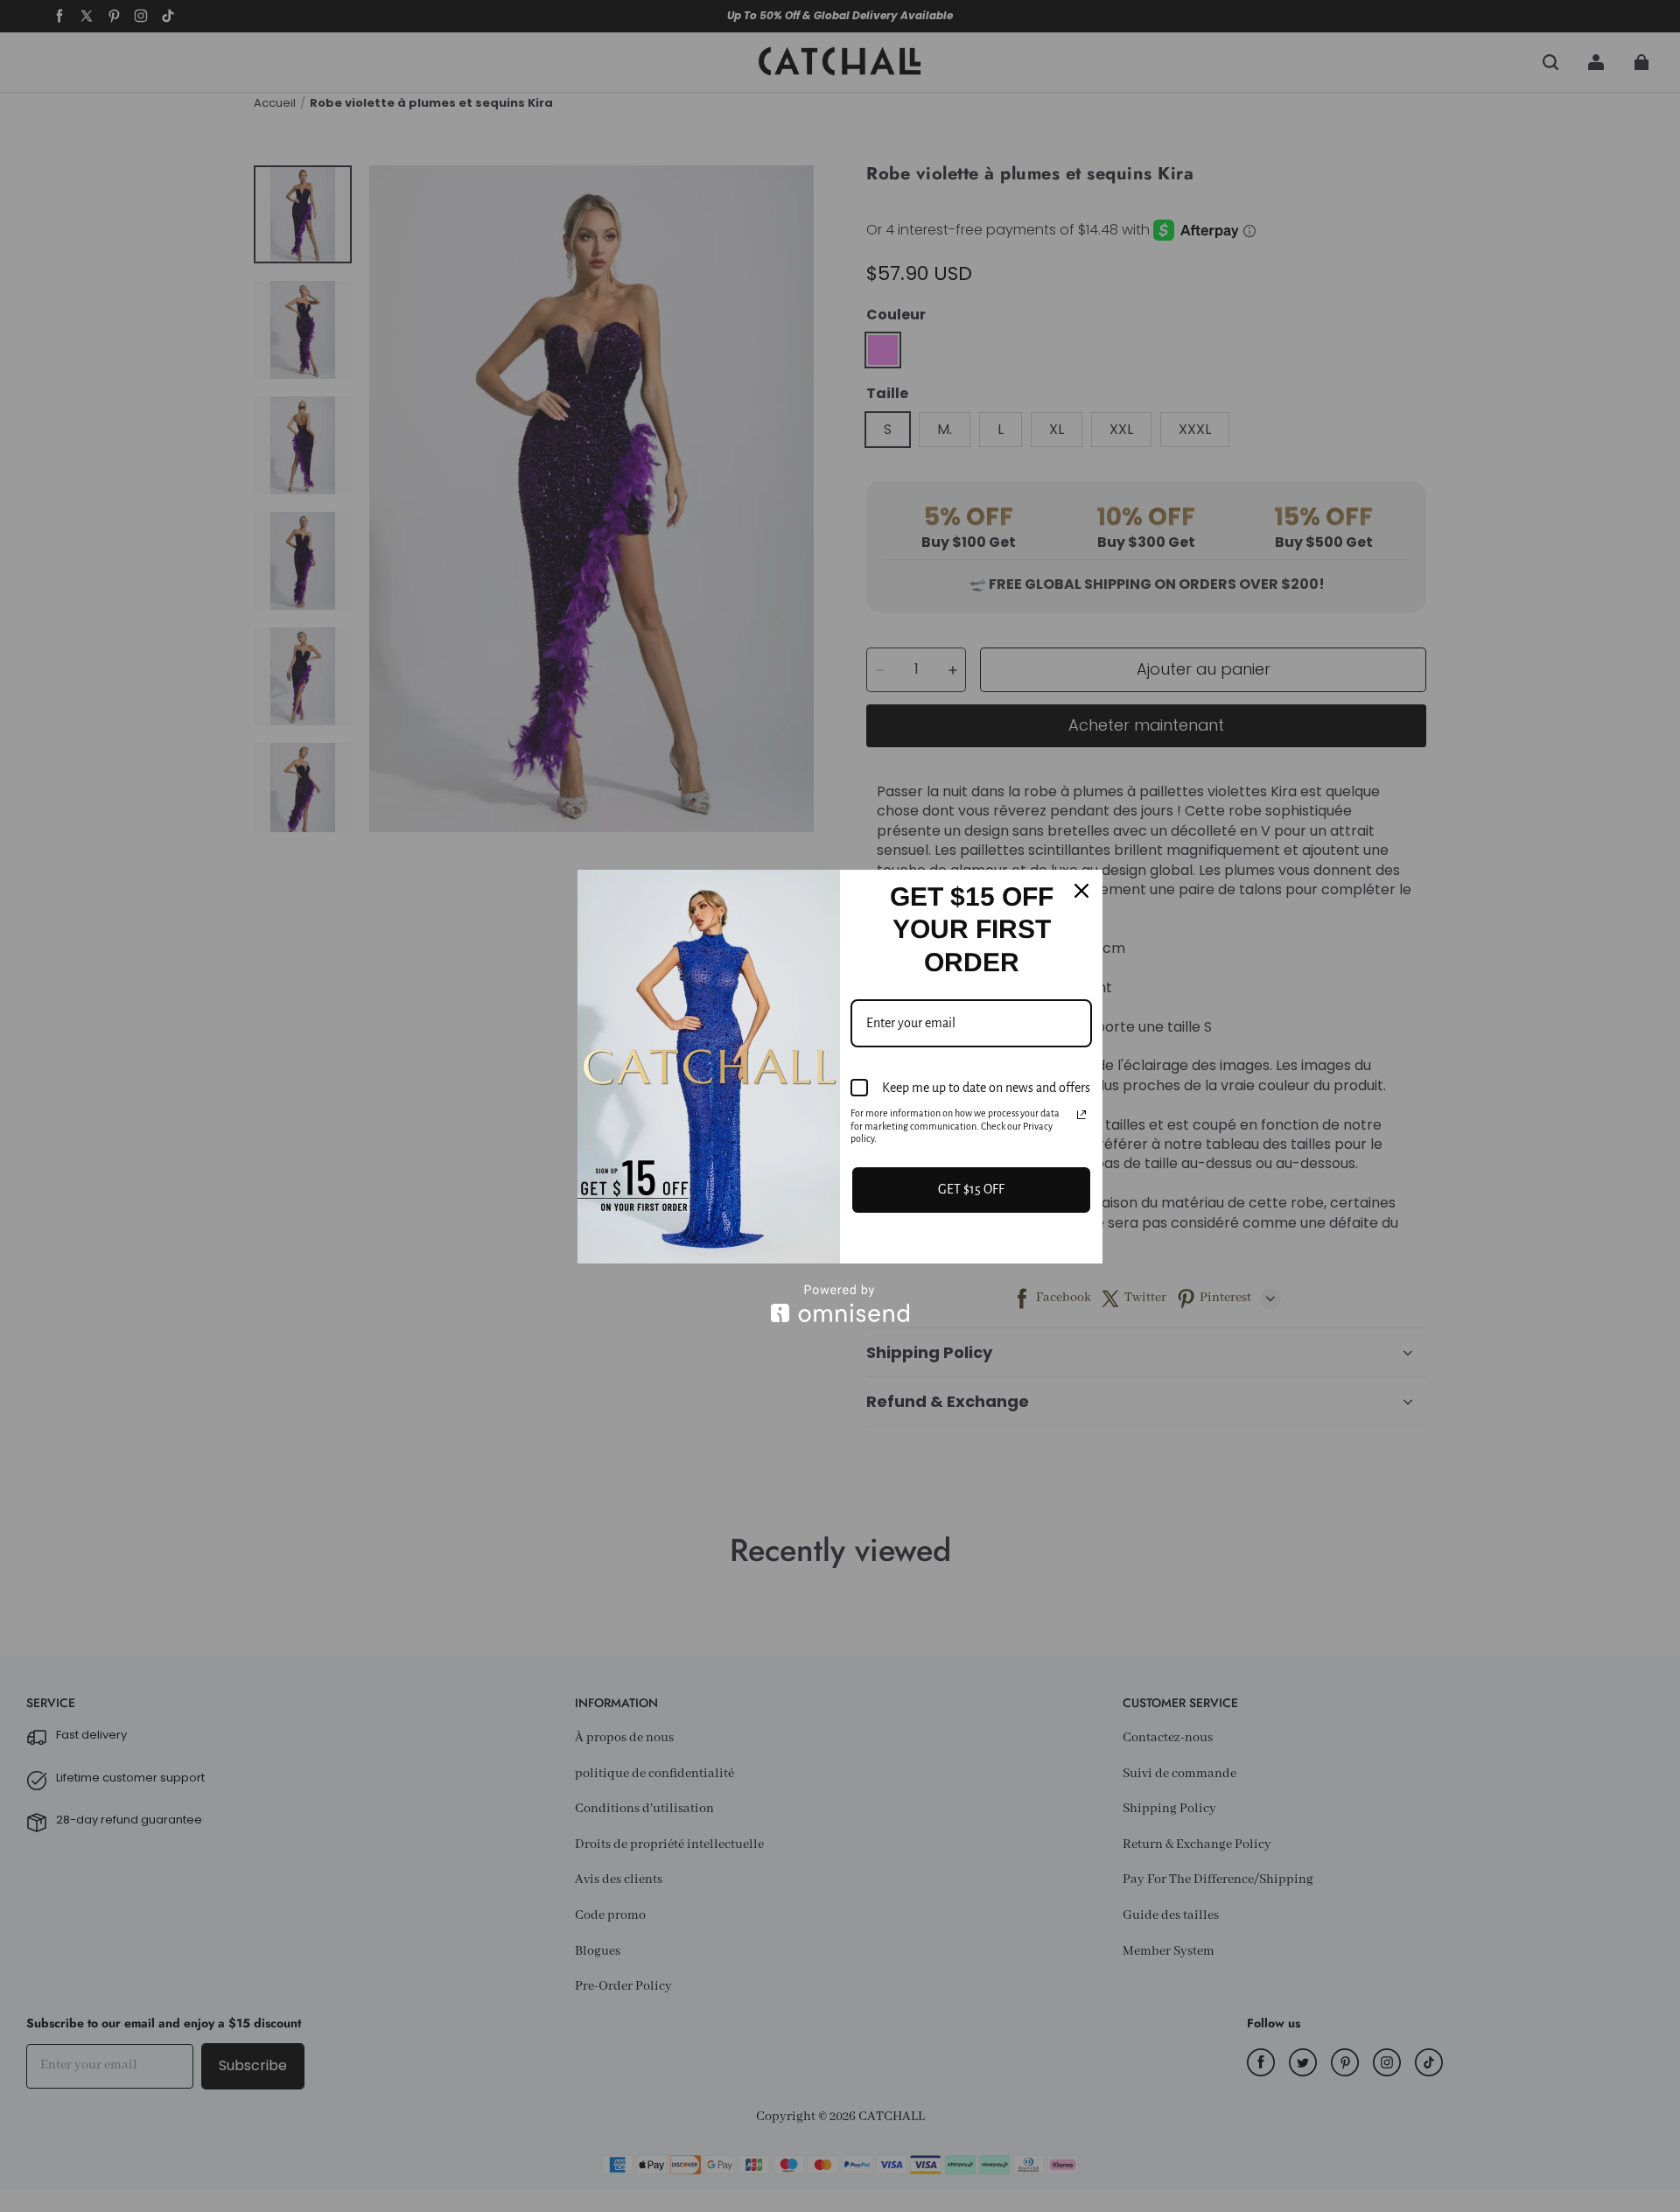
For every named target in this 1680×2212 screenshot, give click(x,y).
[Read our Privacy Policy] (1081, 1115)
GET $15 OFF (971, 1189)
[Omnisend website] (840, 1303)
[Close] (1081, 891)
